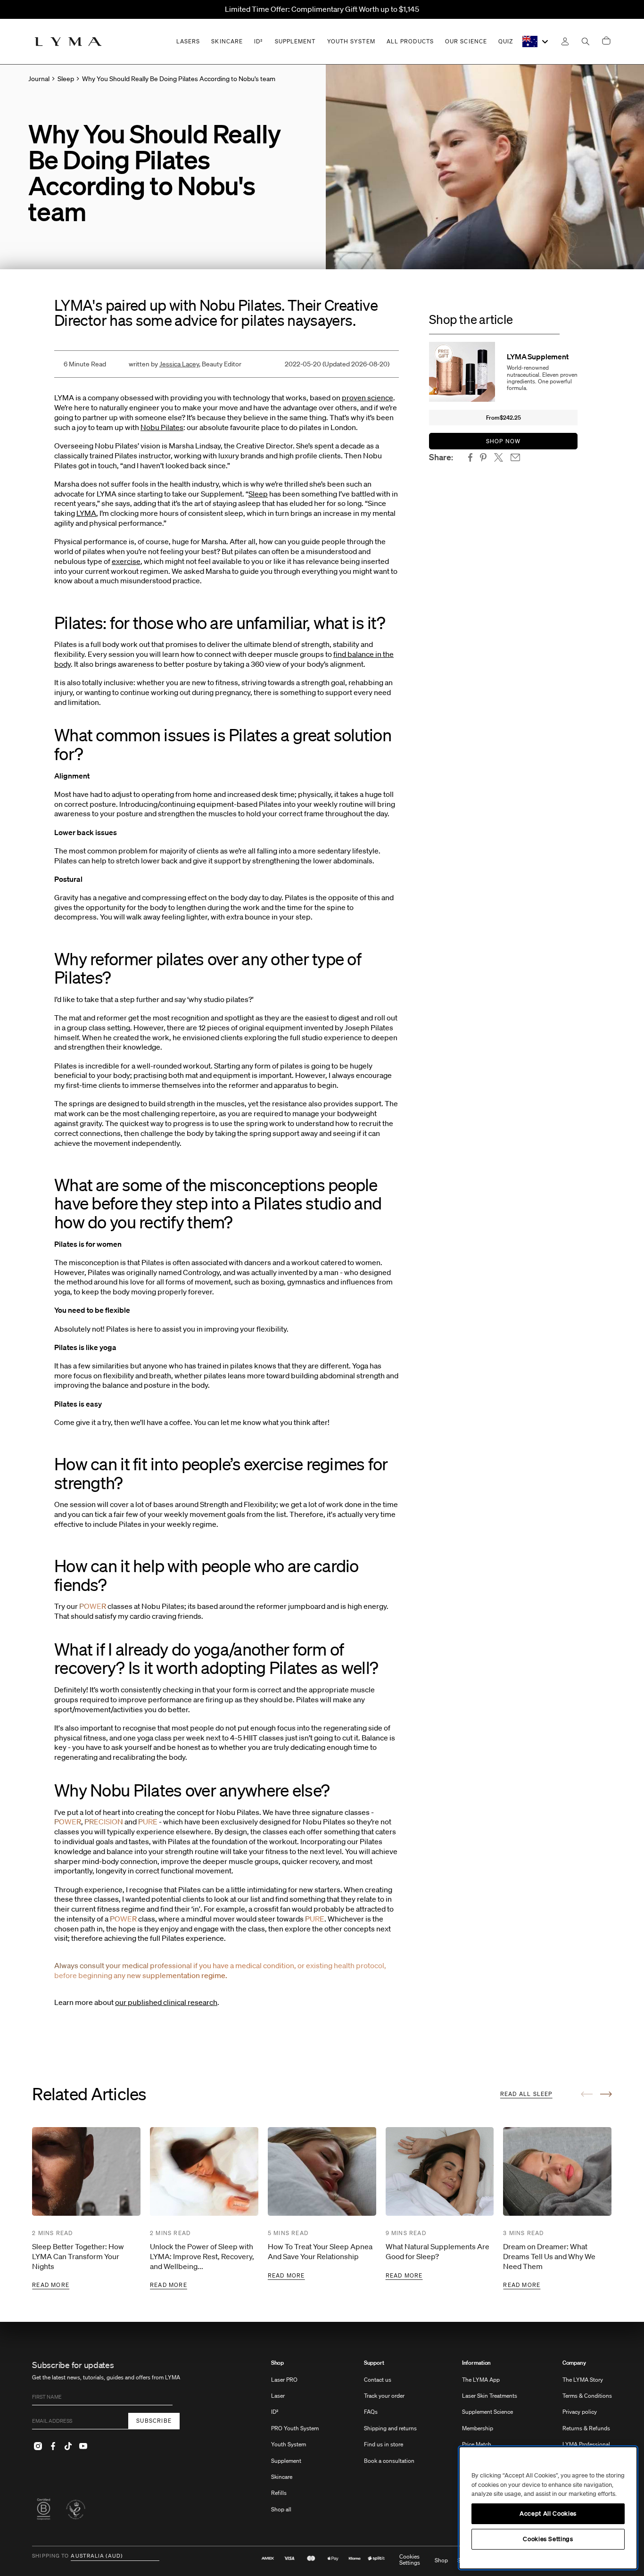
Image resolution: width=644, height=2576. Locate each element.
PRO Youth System (295, 2428)
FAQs (371, 2412)
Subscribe (154, 2421)
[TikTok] (68, 2446)
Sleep (258, 494)
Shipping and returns (390, 2428)
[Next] (606, 2094)
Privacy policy (580, 2412)
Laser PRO (284, 2380)
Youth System (289, 2444)
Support (374, 2363)
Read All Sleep (526, 2094)
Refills (279, 2493)
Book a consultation (389, 2461)
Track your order (384, 2396)
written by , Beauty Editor (185, 364)
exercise (126, 561)
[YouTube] (83, 2446)
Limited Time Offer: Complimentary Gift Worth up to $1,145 (322, 9)
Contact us (378, 2380)
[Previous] (587, 2094)
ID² (275, 2412)
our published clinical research (166, 2002)
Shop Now (504, 441)
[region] (548, 2508)
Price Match (477, 2444)
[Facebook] (53, 2446)
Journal (39, 79)
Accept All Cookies (548, 2514)
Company (574, 2363)
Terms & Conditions (587, 2396)
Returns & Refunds (586, 2428)
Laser (278, 2396)
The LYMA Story (583, 2380)
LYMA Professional (586, 2444)
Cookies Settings (410, 2560)
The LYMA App (481, 2380)
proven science (367, 398)
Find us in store (384, 2444)
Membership (478, 2428)
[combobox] (536, 41)
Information (477, 2363)
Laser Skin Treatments (490, 2396)
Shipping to (50, 2556)
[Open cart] (606, 41)
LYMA (86, 513)
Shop (278, 2363)
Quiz (506, 41)
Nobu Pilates (162, 427)
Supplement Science (487, 2412)
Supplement (286, 2461)
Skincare (282, 2477)
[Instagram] (38, 2446)
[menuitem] (295, 2441)
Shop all (281, 2509)
